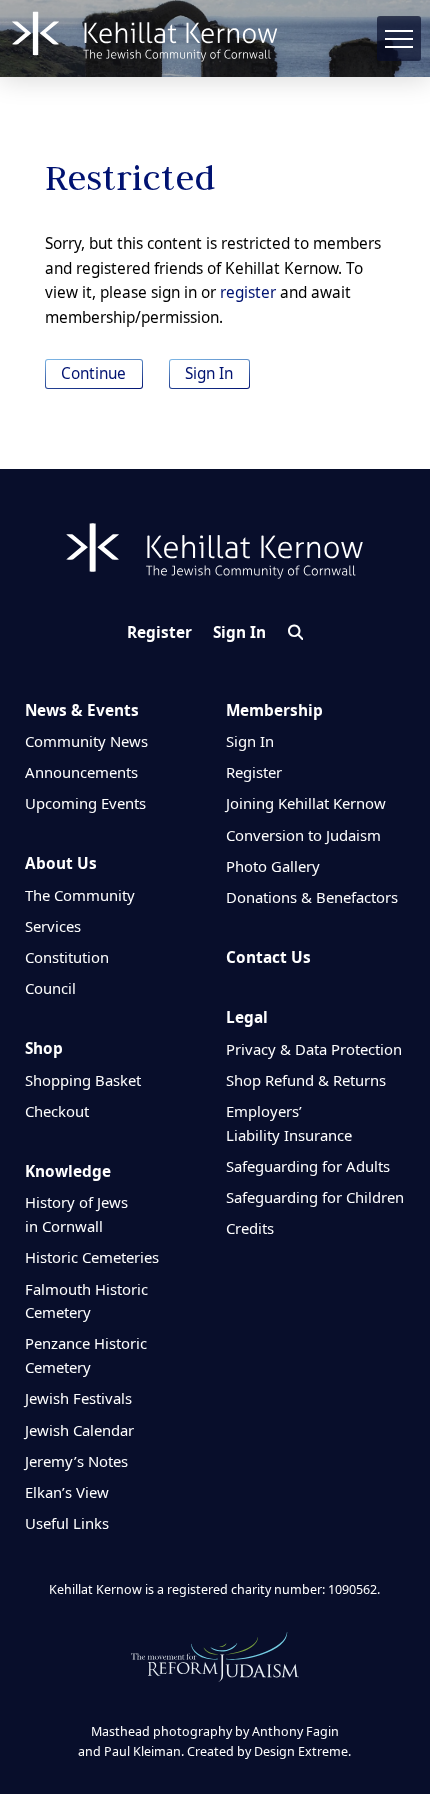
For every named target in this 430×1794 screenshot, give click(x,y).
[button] (399, 38)
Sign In (209, 373)
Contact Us (268, 957)
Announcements (81, 772)
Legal (247, 1017)
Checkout (57, 1111)
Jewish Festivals (78, 1398)
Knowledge (68, 1171)
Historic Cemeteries (92, 1257)
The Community (80, 895)
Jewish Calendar (79, 1430)
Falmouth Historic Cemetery (86, 1301)
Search (295, 632)
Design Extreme (301, 1751)
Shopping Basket (83, 1080)
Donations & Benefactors (312, 897)
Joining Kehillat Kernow (306, 803)
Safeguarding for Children (315, 1197)
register (248, 292)
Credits (250, 1228)
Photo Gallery (273, 866)
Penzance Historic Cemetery (86, 1355)
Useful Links (67, 1523)
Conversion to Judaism (303, 835)
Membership (274, 710)
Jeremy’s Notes (76, 1461)
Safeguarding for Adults (308, 1166)
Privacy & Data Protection (314, 1049)
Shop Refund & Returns (306, 1080)
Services (53, 926)
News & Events (82, 710)
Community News (86, 741)
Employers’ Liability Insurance (289, 1123)
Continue (93, 373)
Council (50, 988)
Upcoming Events (85, 803)
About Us (61, 863)
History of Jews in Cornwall (76, 1214)
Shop (44, 1048)
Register (159, 632)
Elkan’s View (67, 1492)
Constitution (67, 957)
